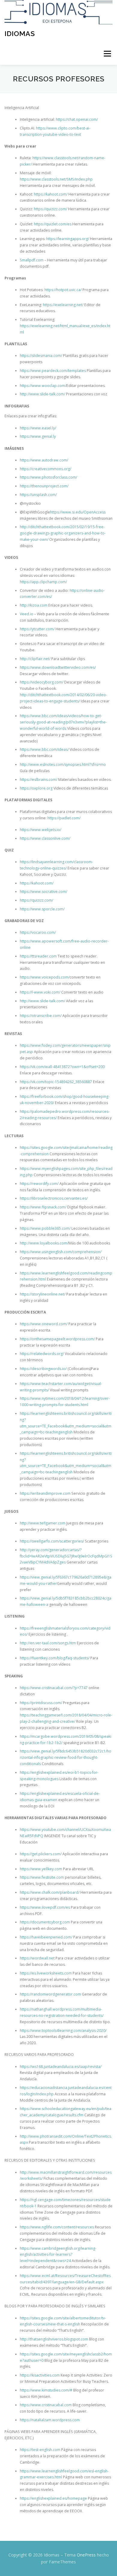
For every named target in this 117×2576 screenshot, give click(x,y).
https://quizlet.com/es (53, 224)
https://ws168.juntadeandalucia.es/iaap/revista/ (61, 2067)
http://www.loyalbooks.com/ (44, 1243)
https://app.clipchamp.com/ (43, 582)
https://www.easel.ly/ (38, 428)
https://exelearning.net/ (63, 305)
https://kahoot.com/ (50, 194)
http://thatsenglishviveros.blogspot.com (54, 2339)
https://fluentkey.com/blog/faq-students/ (55, 1658)
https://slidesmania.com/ (41, 356)
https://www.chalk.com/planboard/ (50, 1892)
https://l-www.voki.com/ (40, 992)
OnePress (86, 2555)
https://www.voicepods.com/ (45, 977)
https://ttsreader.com (38, 956)
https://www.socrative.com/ (43, 892)
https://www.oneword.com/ (44, 1324)
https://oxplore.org (36, 788)
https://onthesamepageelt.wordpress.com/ (57, 1339)
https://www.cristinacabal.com (46, 2405)
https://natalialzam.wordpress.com (50, 2420)
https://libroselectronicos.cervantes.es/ (54, 1198)
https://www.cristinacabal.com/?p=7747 (54, 1688)
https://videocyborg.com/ (42, 682)
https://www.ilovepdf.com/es (45, 1907)
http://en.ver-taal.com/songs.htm (48, 1643)
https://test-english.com (40, 2450)
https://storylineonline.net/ (43, 1294)
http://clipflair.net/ (35, 659)
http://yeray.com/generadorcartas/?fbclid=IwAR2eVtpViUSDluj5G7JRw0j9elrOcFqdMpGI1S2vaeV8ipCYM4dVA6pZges (66, 1556)
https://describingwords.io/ (43, 1369)
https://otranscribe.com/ (41, 1016)
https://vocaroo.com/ (38, 932)
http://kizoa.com (34, 605)
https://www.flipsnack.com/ (43, 1207)
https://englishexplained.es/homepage (53, 2498)
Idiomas (20, 33)
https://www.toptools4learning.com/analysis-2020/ (63, 2031)
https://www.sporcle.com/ (42, 909)
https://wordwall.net (37, 1958)
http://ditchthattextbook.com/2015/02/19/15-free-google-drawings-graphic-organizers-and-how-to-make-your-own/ (63, 533)
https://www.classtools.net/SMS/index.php (56, 179)
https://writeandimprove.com (45, 1493)
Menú (107, 54)
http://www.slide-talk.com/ (42, 394)
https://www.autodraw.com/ (44, 460)
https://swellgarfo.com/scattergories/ (52, 1541)
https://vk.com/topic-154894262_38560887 (56, 1082)
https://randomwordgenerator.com (50, 1994)
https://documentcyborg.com (45, 1922)
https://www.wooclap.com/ (43, 386)
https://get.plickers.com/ (41, 1854)
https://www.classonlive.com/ (45, 838)
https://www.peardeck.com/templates (53, 371)
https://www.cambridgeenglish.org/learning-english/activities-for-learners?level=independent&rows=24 (58, 2255)
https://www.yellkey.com (41, 1869)
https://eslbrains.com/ (39, 779)
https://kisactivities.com (40, 2375)
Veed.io (27, 614)
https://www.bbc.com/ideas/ (44, 749)
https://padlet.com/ (64, 818)
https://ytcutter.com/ (37, 629)
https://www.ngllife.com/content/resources (57, 2227)
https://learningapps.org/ (68, 239)
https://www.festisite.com (42, 1877)
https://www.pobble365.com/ (45, 1228)
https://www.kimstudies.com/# (46, 2390)
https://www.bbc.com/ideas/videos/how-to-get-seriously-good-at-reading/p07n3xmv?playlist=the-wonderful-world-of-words (63, 722)
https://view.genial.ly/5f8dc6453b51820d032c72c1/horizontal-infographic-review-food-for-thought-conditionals (66, 1757)
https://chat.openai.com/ (77, 119)
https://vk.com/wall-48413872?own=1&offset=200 (62, 1067)
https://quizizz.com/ (51, 209)
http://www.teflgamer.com (43, 1523)
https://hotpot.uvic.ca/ (63, 290)
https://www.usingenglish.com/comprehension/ (61, 1252)
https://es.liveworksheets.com (46, 1973)
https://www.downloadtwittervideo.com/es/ (58, 667)
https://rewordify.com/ (39, 1184)
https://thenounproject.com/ (44, 486)
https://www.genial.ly (38, 436)
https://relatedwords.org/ (42, 1354)
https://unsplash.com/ (38, 495)
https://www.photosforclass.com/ (48, 477)
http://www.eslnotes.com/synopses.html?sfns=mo (63, 764)
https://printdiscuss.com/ (41, 1703)
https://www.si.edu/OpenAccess (78, 512)
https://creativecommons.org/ (45, 469)
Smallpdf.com (32, 260)
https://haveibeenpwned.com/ (46, 1937)
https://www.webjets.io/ (40, 830)
